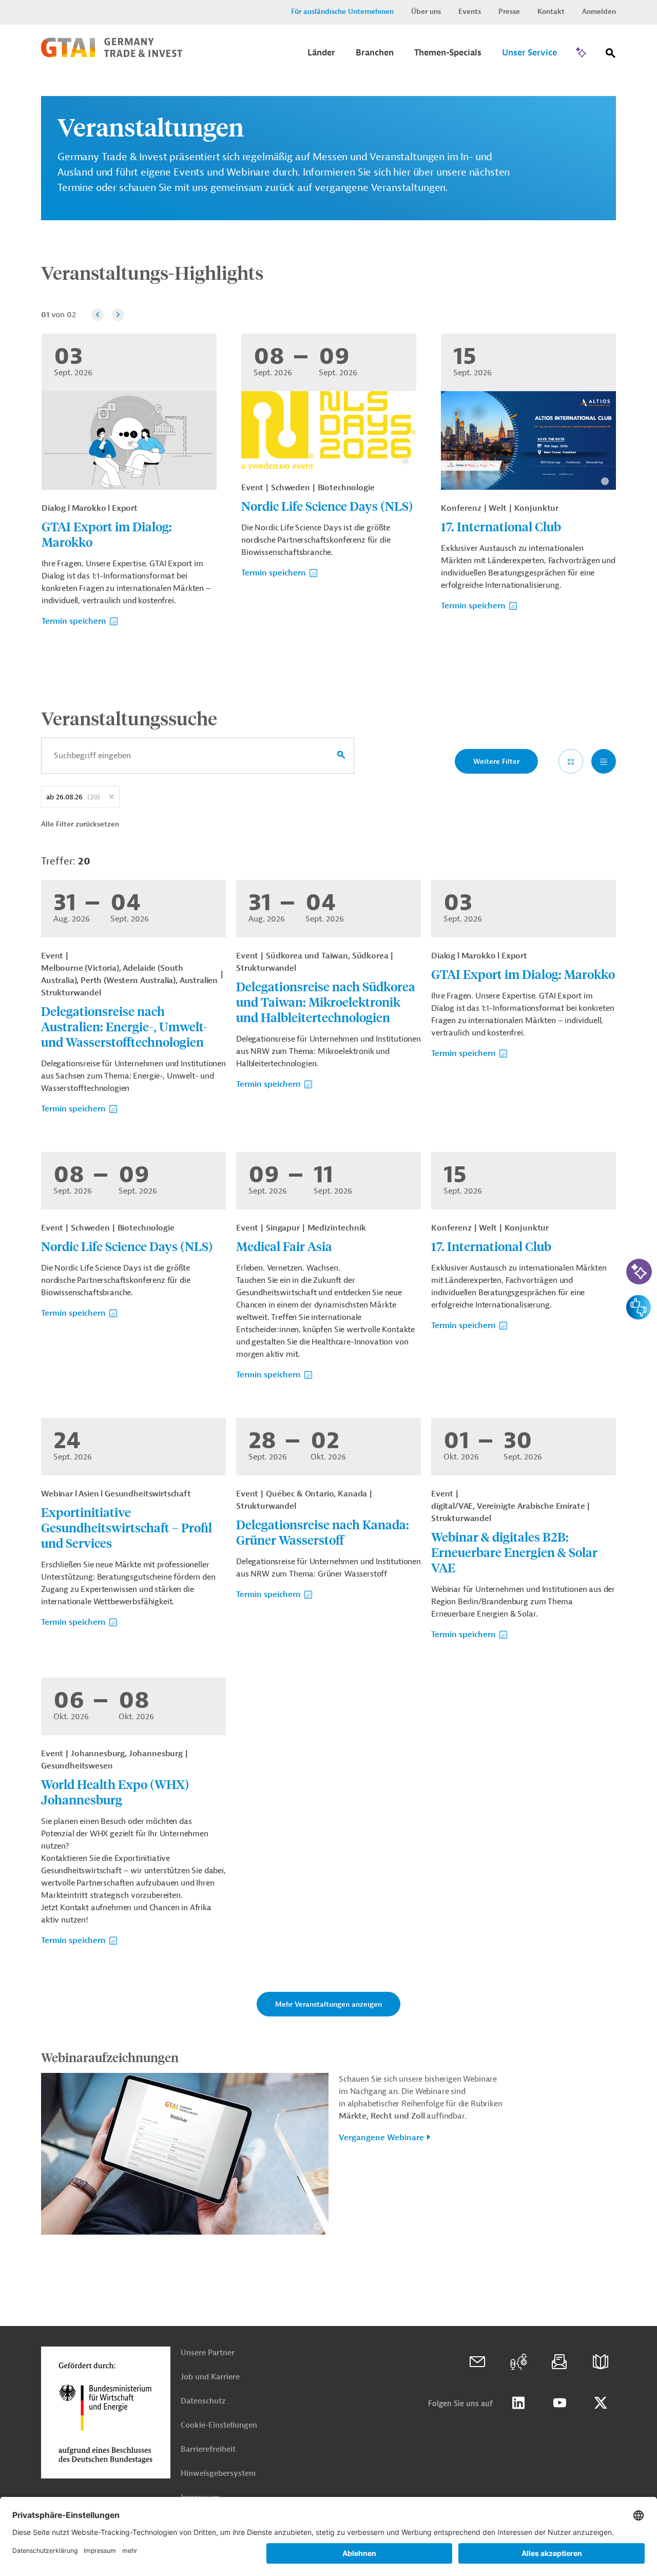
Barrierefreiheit (208, 2449)
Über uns (426, 12)
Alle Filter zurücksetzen (80, 824)
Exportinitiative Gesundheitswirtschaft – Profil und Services (127, 1527)
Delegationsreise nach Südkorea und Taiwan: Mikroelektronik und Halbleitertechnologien (326, 1002)
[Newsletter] (559, 2362)
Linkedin (518, 2403)
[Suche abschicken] (341, 756)
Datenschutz (203, 2401)
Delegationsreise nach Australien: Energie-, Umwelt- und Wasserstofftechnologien (124, 1026)
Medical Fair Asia (284, 1246)
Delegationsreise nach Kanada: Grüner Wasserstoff (323, 1532)
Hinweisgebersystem (218, 2474)
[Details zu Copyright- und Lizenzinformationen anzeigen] (405, 461)
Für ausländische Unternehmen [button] (342, 12)
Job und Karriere (210, 2377)
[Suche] (611, 55)
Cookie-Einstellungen (219, 2425)
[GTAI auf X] (601, 2403)
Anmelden (599, 12)
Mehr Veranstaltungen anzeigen (328, 2004)
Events (470, 12)
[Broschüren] (601, 2362)
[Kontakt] (477, 2362)
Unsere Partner (208, 2353)
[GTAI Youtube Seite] (559, 2403)
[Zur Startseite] (112, 55)
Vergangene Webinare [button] (381, 2138)
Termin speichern (74, 621)
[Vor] (118, 315)
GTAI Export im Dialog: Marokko (107, 534)
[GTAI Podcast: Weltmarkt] (518, 2362)
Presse (509, 12)
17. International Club (501, 526)
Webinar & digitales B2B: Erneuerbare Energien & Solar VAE (514, 1552)
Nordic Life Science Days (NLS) (327, 506)
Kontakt (551, 12)
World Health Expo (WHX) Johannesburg (115, 1792)
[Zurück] (98, 315)
